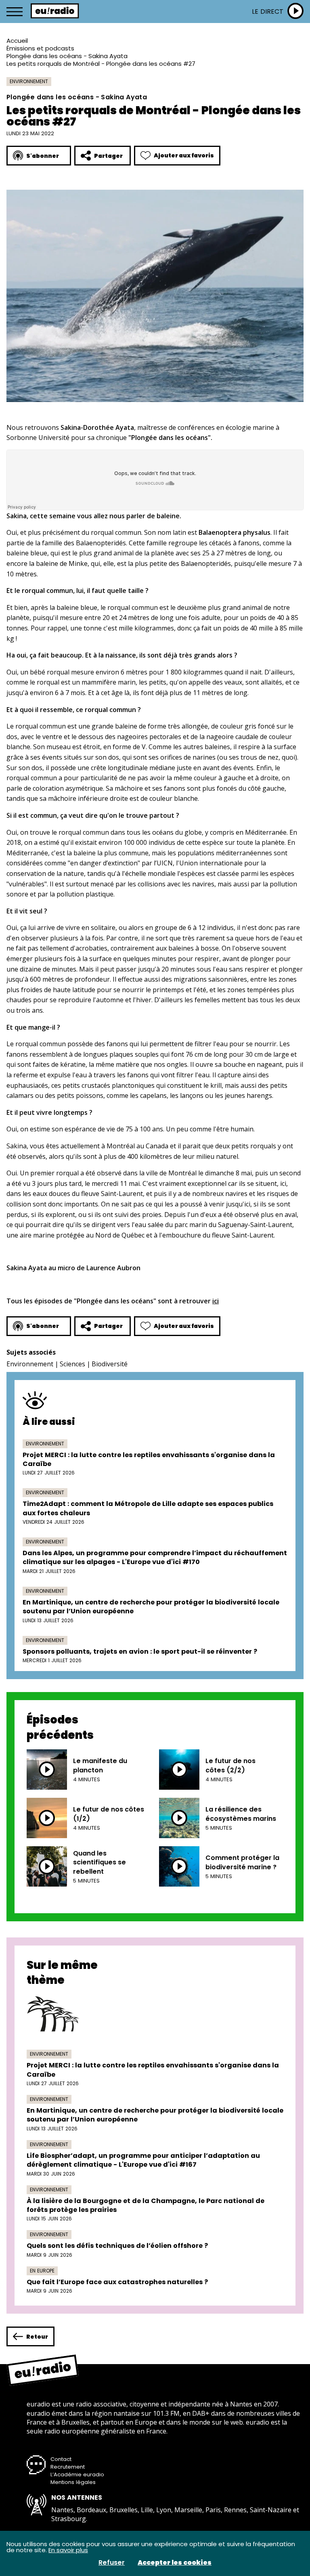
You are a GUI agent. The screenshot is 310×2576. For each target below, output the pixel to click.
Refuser (112, 2563)
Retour (37, 2337)
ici (216, 1301)
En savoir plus (68, 2550)
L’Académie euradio (77, 2474)
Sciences (72, 1364)
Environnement (29, 81)
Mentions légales (73, 2482)
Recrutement (68, 2467)
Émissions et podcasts (40, 48)
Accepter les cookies (175, 2563)
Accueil (17, 41)
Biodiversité (110, 1364)
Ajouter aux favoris (184, 155)
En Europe (42, 2271)
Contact (61, 2459)
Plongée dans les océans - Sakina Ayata (67, 56)
